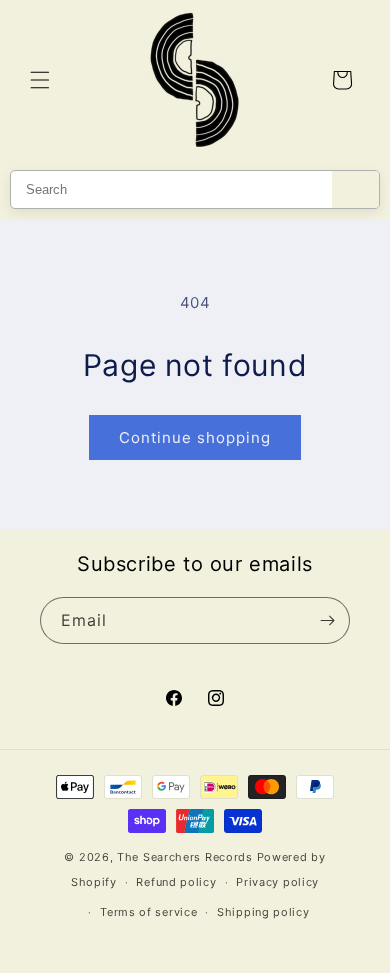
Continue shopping (195, 437)
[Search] (355, 189)
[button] (40, 80)
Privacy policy (277, 882)
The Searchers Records (185, 857)
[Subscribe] (327, 620)
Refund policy (176, 882)
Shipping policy (263, 912)
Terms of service (148, 912)
